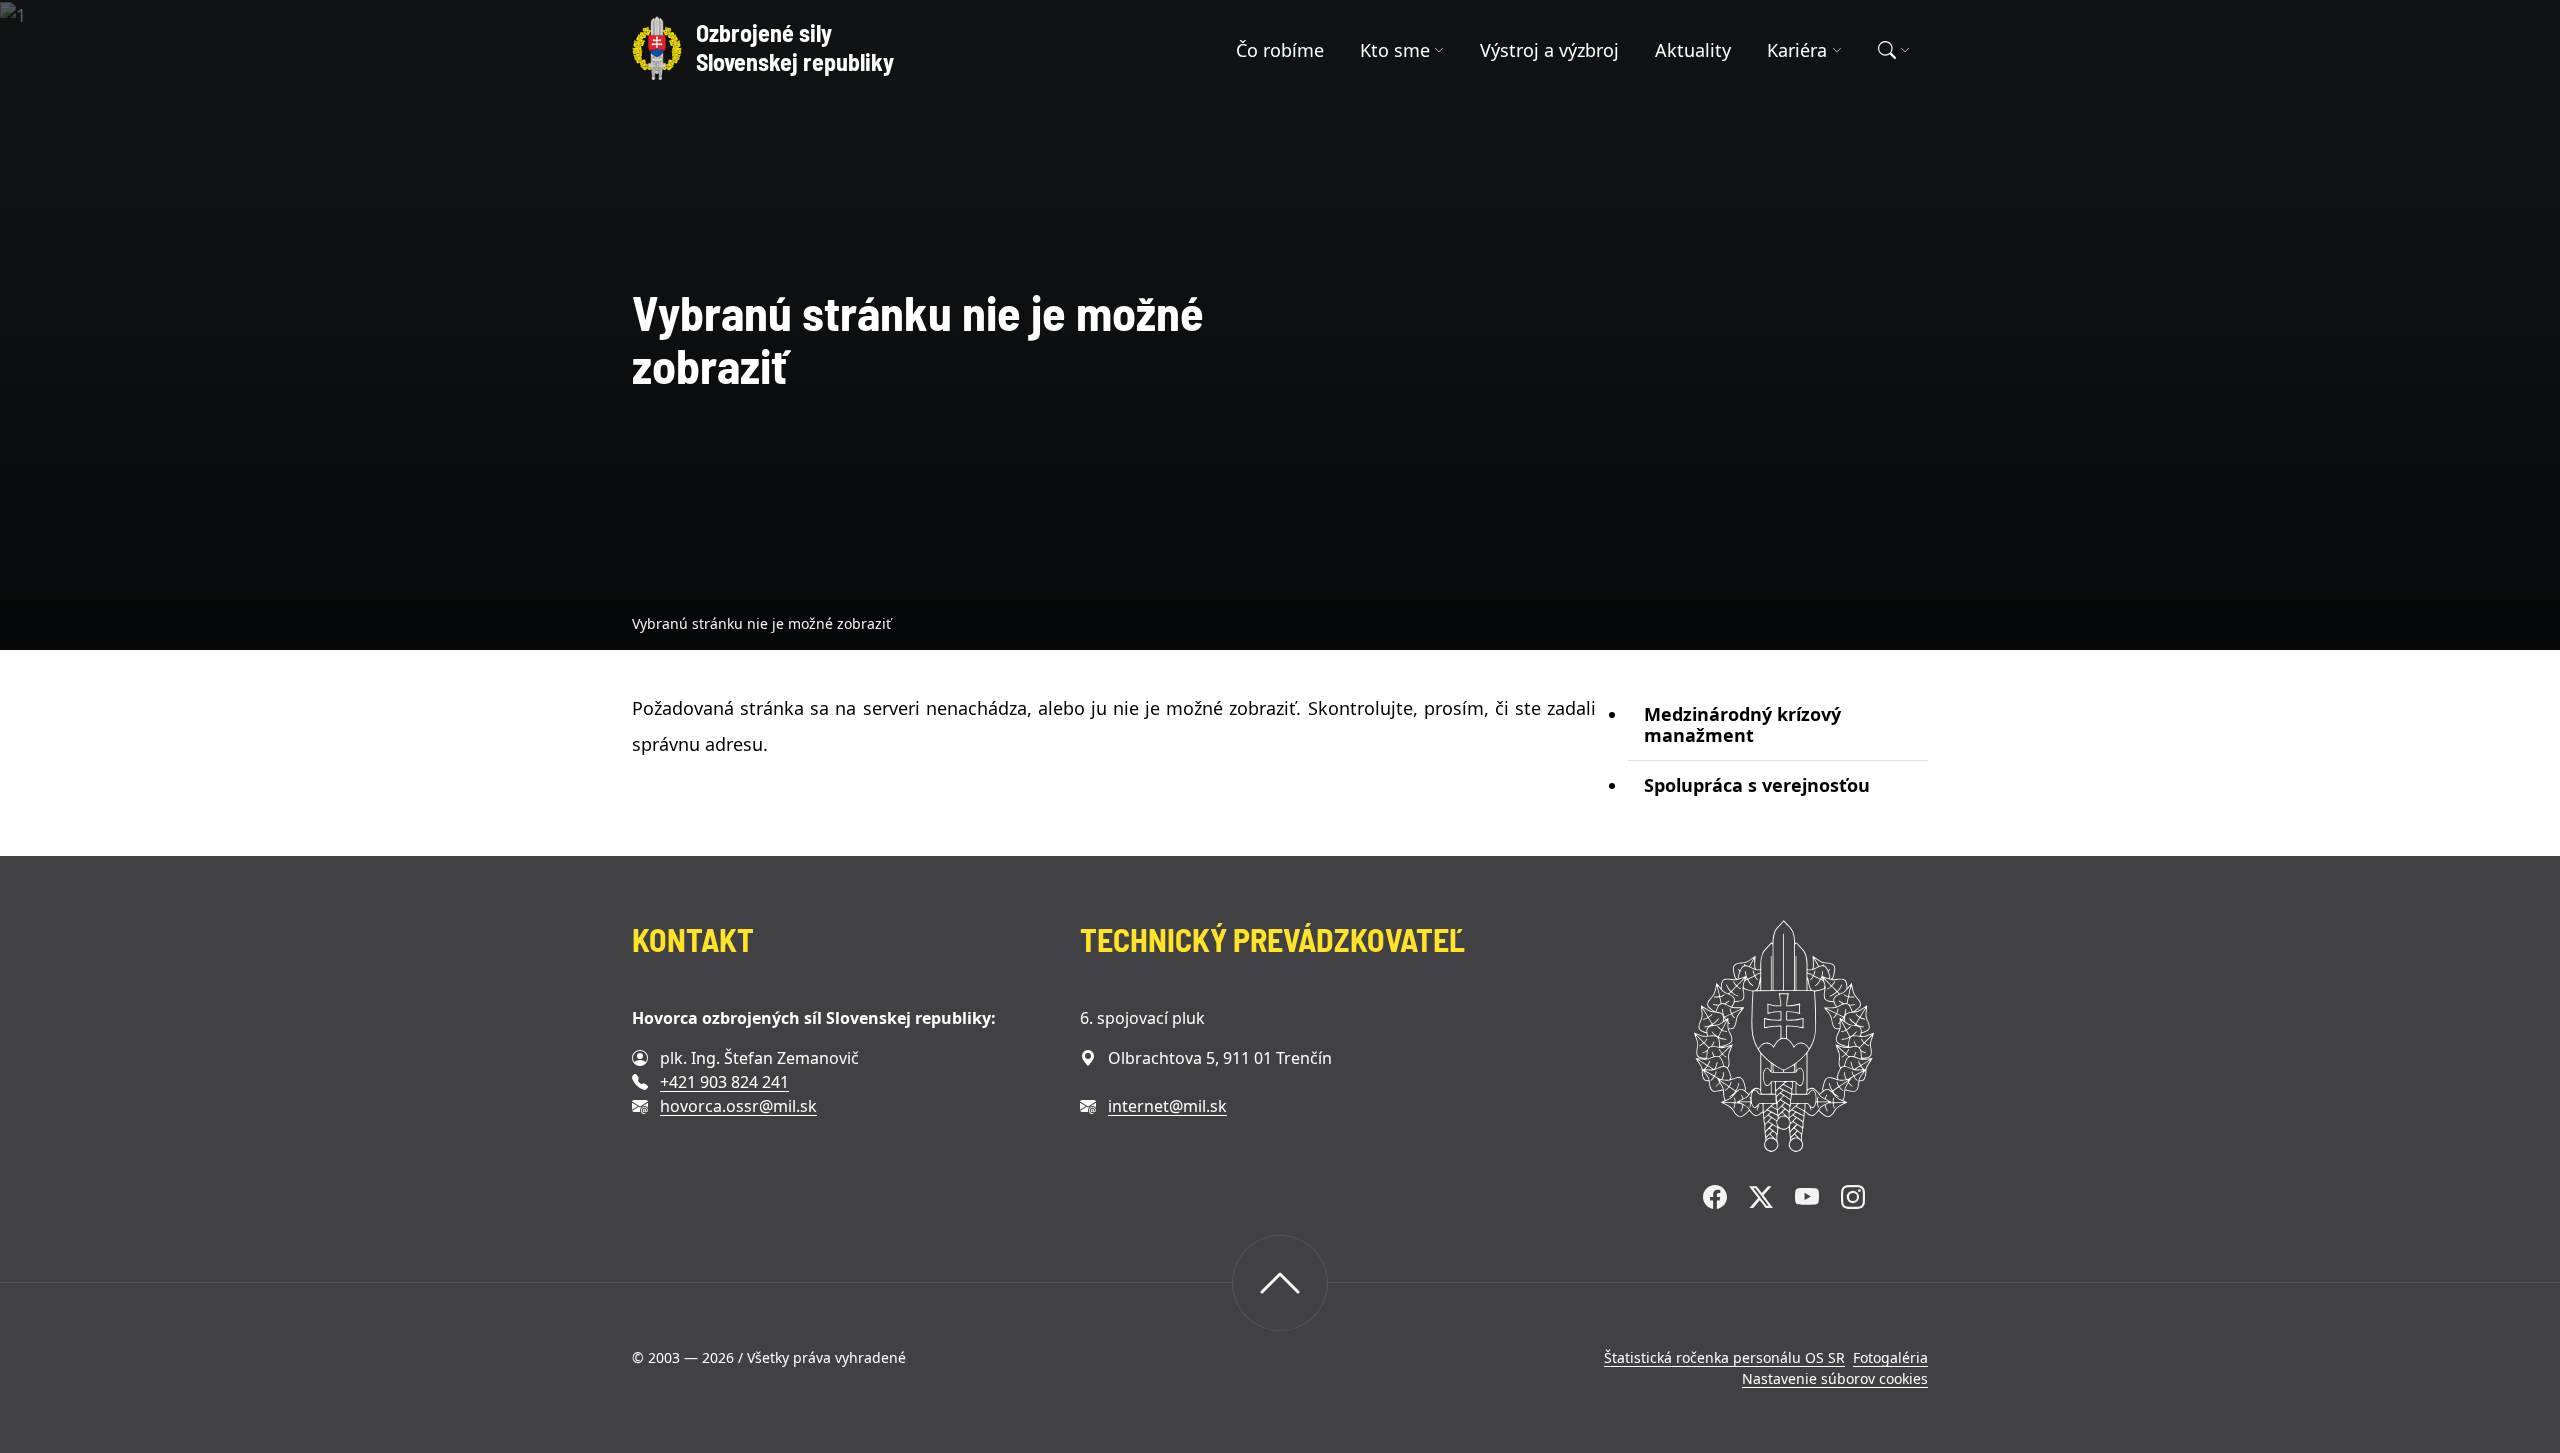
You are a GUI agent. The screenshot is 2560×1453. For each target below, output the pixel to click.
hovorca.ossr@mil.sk (738, 1106)
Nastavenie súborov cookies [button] (1835, 1378)
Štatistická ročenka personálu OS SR (1724, 1357)
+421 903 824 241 (724, 1082)
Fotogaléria (1890, 1357)
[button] (1402, 50)
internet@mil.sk (1167, 1106)
